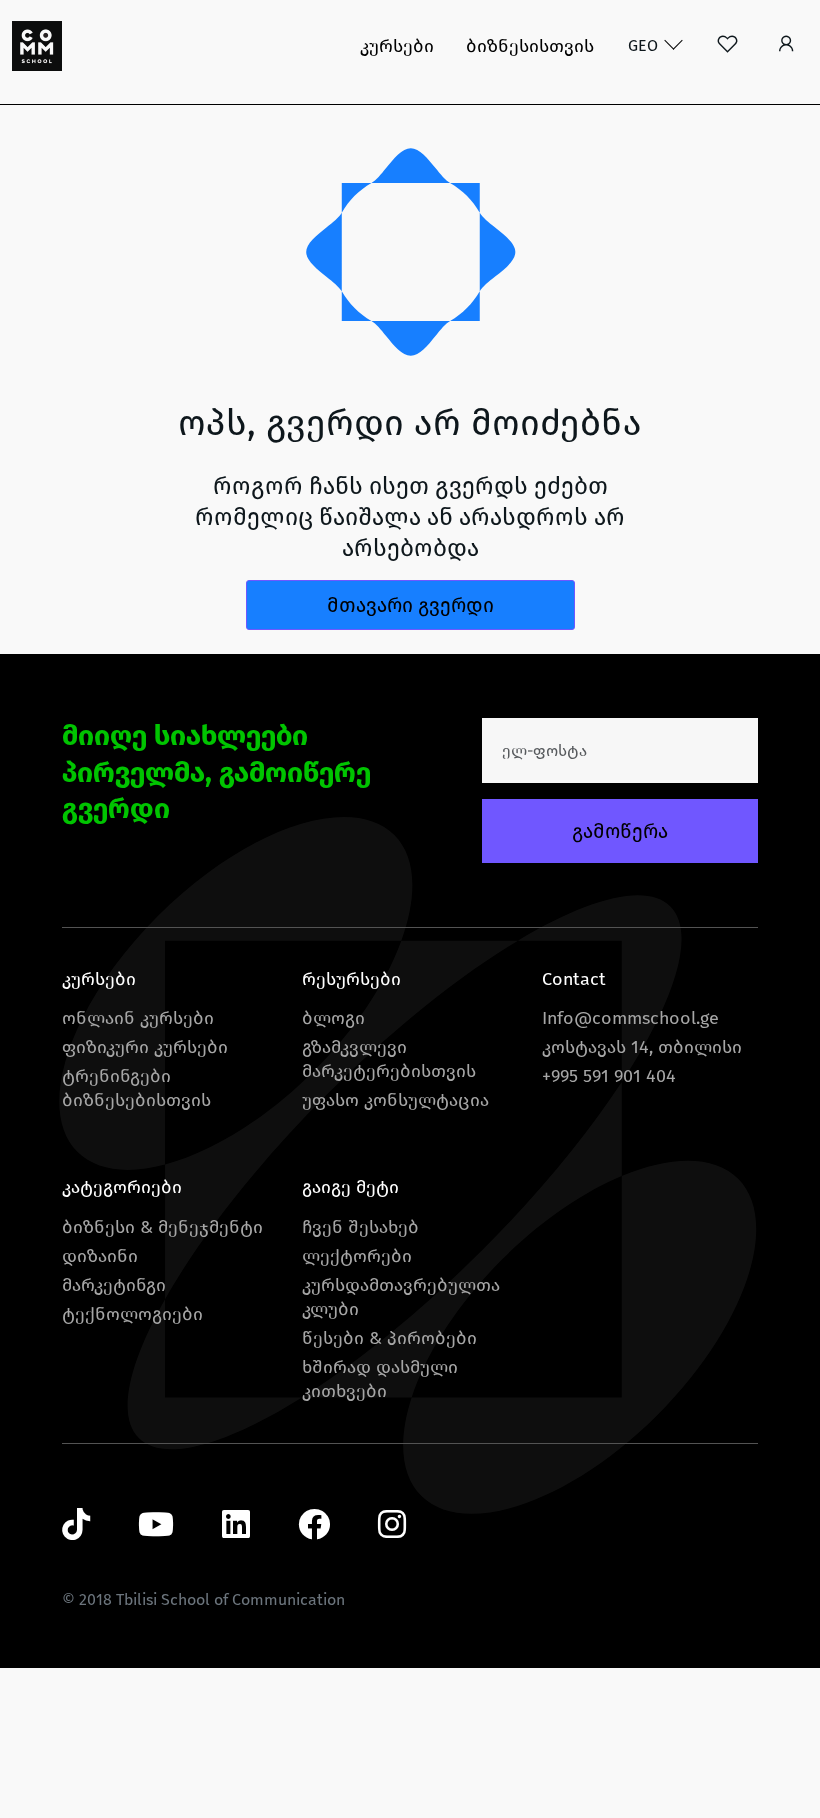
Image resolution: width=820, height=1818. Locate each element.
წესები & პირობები (389, 1338)
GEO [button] (645, 45)
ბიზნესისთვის (530, 46)
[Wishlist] (727, 46)
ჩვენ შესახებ (360, 1227)
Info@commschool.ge (630, 1018)
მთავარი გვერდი (410, 605)
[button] (786, 46)
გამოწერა (620, 831)
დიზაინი (100, 1256)
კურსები (397, 46)
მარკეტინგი (114, 1285)
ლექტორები (357, 1256)
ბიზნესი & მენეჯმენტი (162, 1227)
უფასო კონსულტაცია (395, 1100)
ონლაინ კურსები (138, 1018)
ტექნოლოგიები (132, 1314)
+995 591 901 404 (609, 1076)
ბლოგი (333, 1018)
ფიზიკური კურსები (145, 1047)
